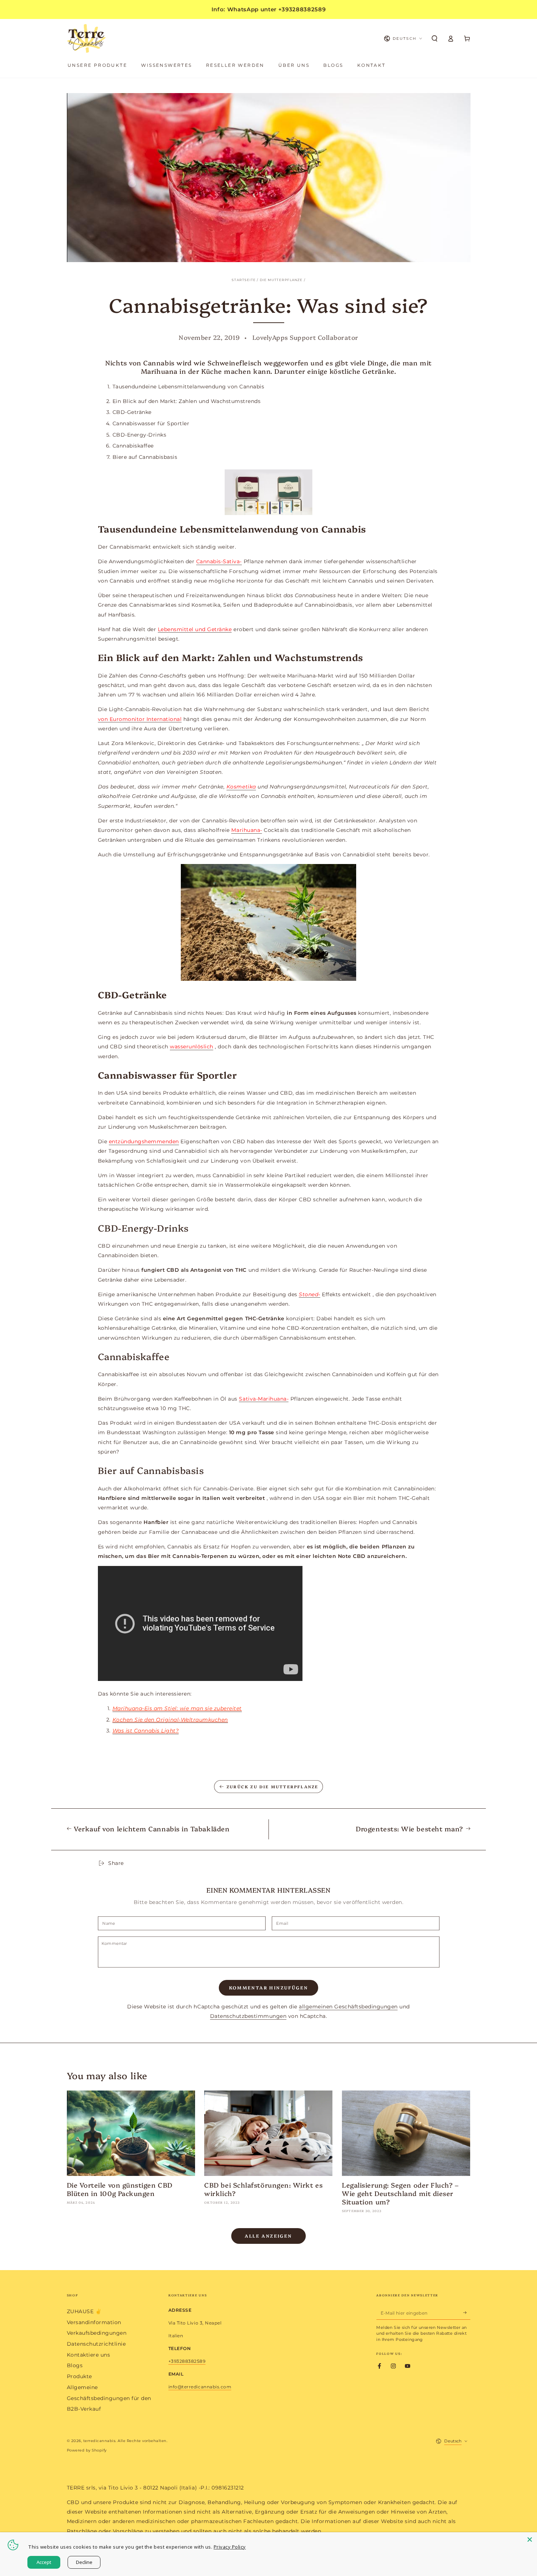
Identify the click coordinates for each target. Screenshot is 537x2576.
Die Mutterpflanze (281, 280)
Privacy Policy (230, 2547)
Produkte (79, 2376)
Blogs (75, 2365)
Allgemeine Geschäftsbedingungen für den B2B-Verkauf (109, 2398)
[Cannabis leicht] (269, 492)
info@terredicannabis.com (200, 2387)
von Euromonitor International (140, 719)
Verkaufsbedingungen (97, 2333)
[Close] (530, 2539)
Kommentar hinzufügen (269, 1987)
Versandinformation (94, 2322)
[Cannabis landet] (269, 922)
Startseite (244, 280)
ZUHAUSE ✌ (84, 2311)
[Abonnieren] (467, 2313)
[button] (435, 39)
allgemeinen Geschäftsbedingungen (348, 2007)
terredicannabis (100, 2441)
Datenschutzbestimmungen (248, 2016)
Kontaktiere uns (89, 2355)
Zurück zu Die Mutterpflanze (272, 1787)
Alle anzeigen (268, 2236)
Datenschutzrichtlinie (96, 2344)
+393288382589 (187, 2361)
